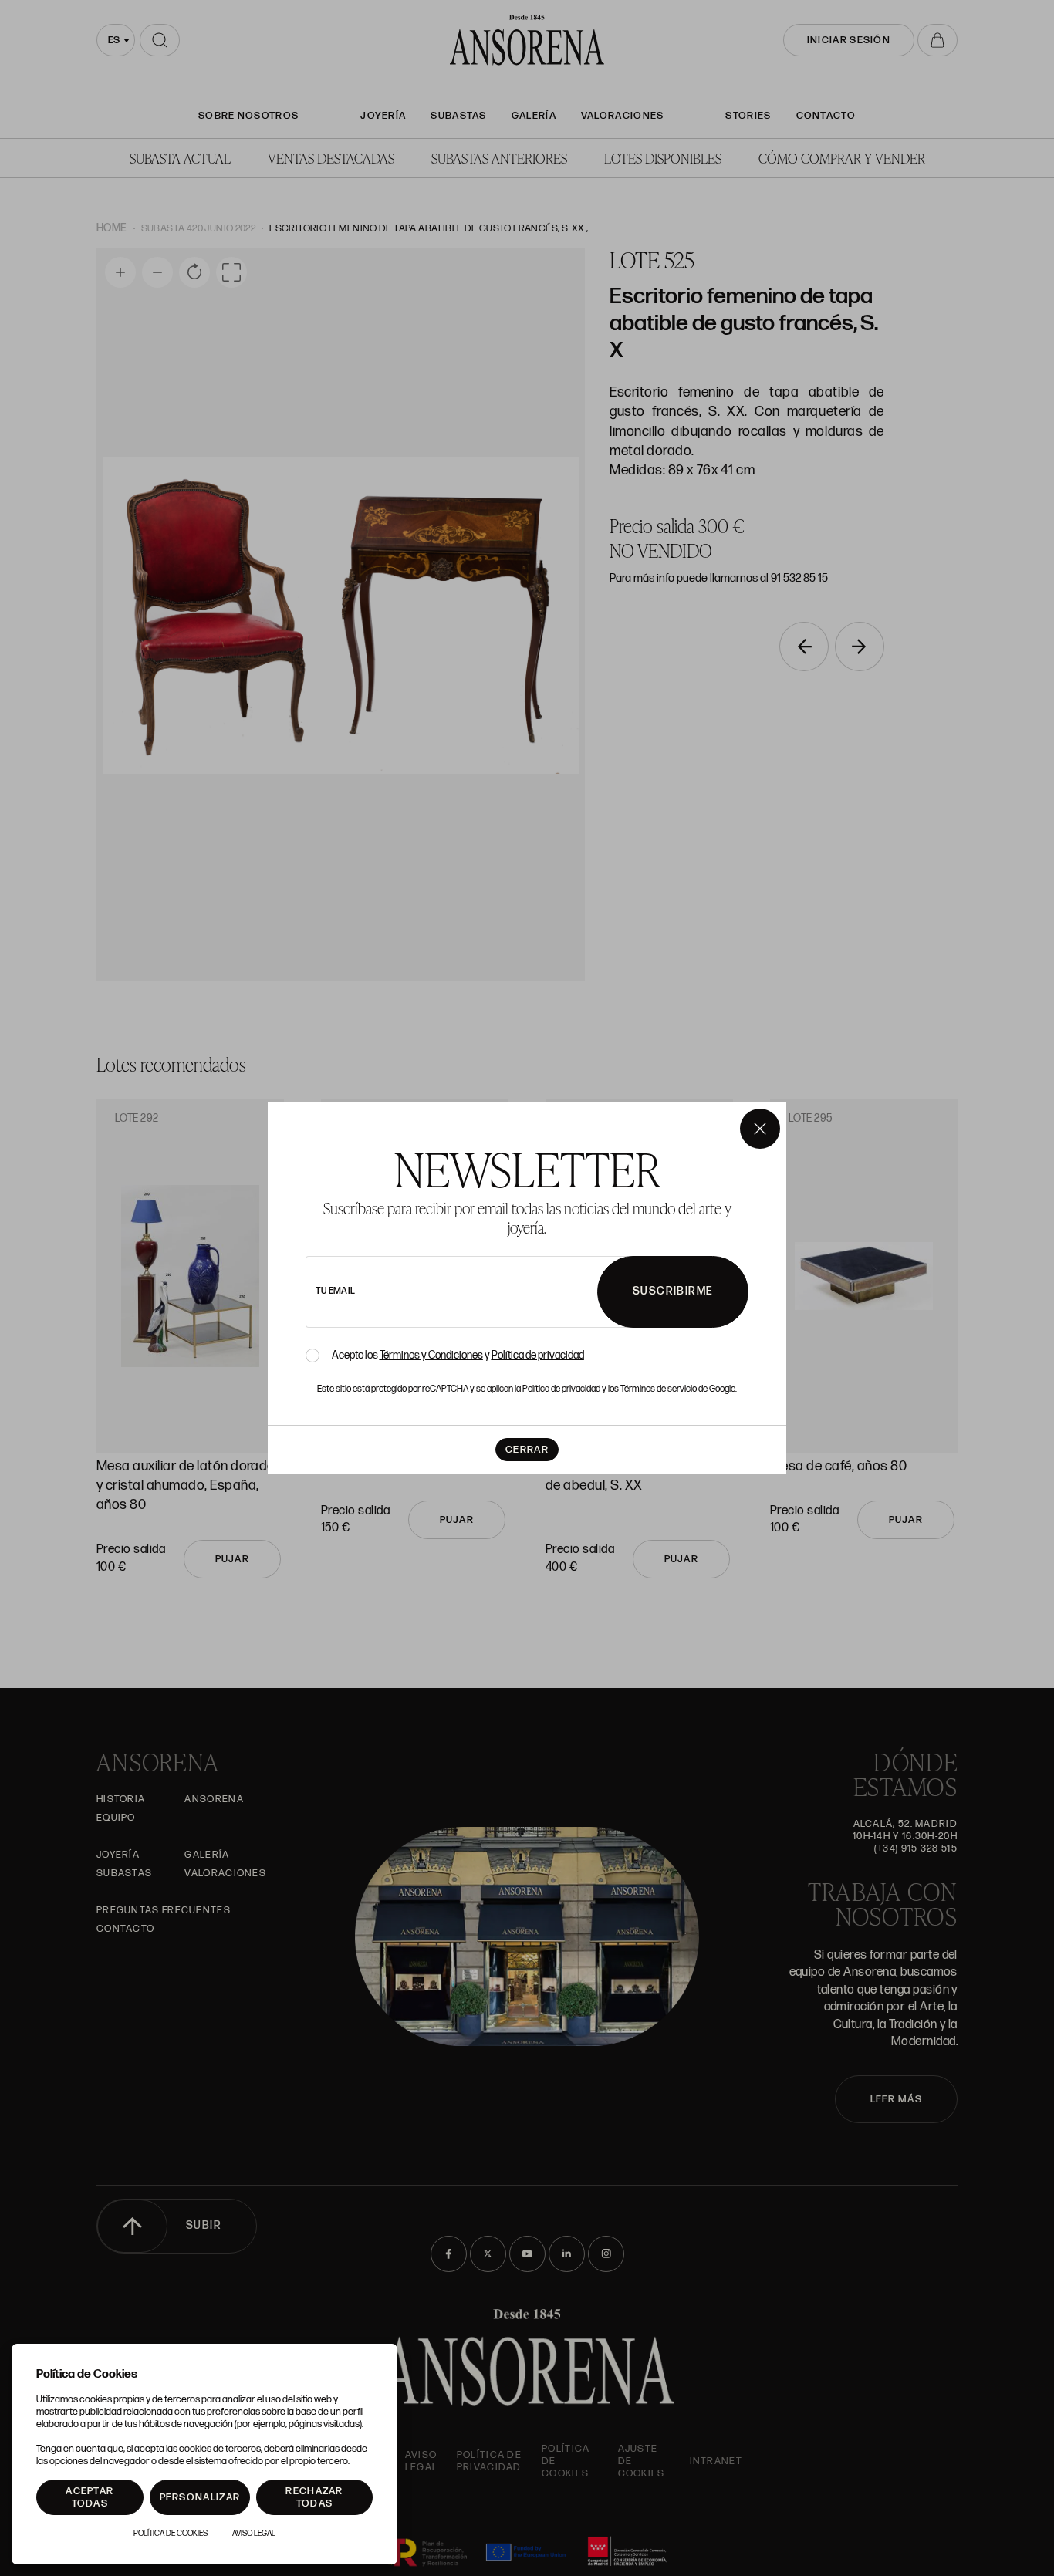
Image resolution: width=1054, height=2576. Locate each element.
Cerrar (527, 1450)
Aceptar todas (90, 2497)
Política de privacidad (538, 1355)
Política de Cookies (171, 2534)
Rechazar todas (314, 2497)
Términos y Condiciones (431, 1355)
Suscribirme (673, 1291)
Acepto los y (458, 1356)
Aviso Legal (254, 2534)
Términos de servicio (659, 1389)
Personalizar (200, 2497)
